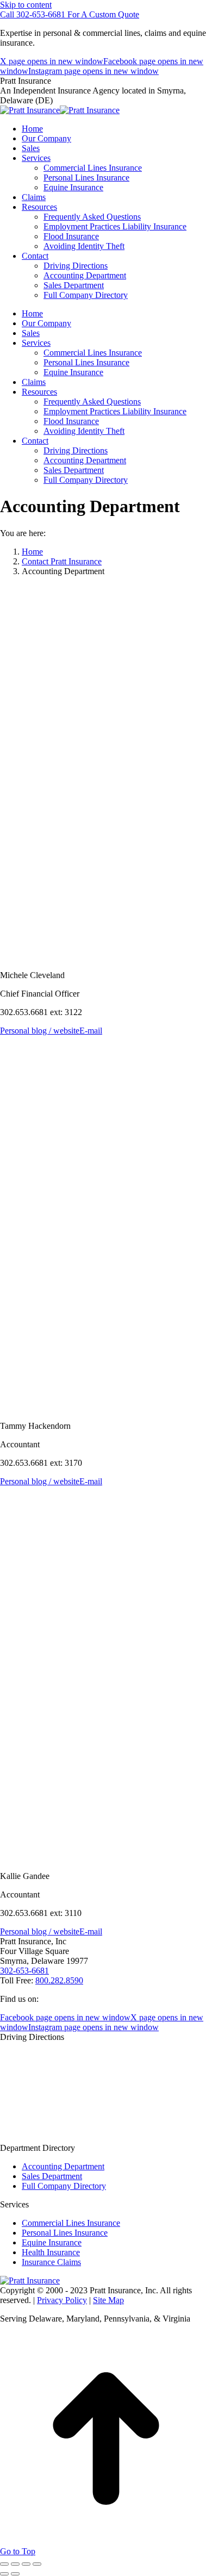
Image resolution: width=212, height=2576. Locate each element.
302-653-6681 (24, 1971)
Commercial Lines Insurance (71, 2223)
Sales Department (52, 2176)
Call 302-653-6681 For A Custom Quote (70, 14)
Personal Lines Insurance (65, 2233)
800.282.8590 (59, 1980)
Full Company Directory (64, 2186)
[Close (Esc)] (4, 2564)
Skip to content (26, 5)
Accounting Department (63, 2166)
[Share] (15, 2564)
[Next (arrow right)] (15, 2574)
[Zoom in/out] (37, 2564)
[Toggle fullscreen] (26, 2564)
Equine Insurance (52, 2242)
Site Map (108, 2300)
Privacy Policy (62, 2300)
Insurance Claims (51, 2262)
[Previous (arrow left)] (4, 2574)
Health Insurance (51, 2252)
